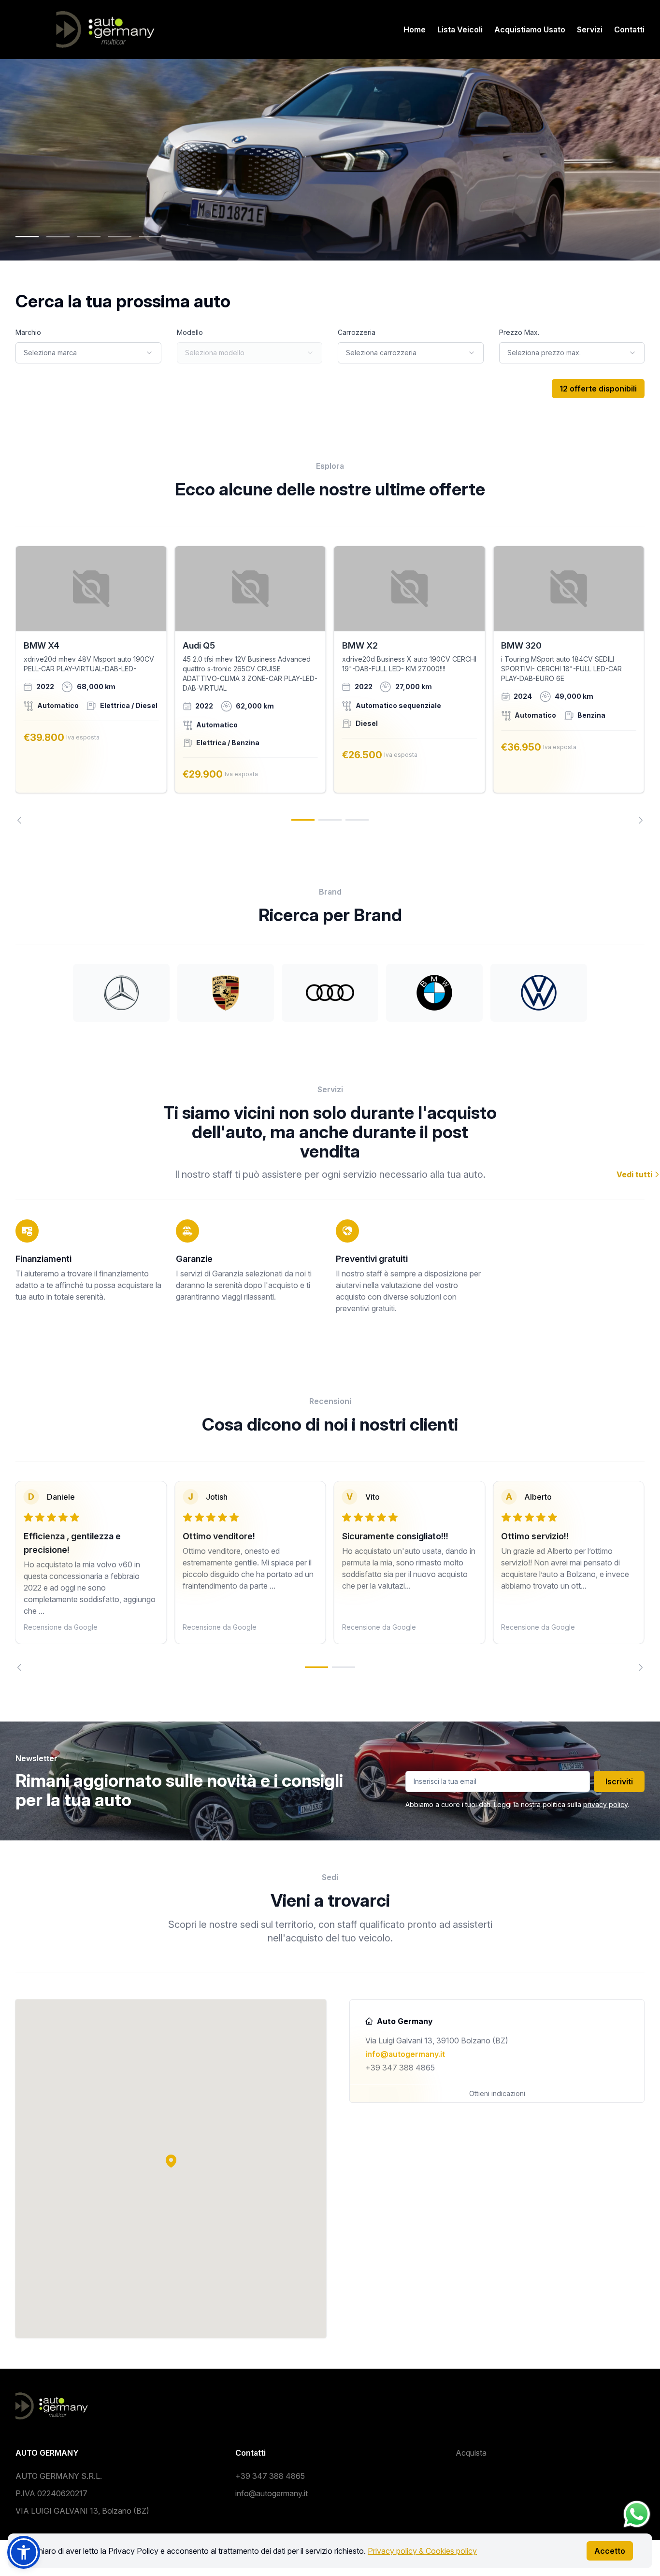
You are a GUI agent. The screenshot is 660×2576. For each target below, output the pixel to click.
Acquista (471, 2453)
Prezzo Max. (519, 332)
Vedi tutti (635, 1174)
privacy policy (605, 1804)
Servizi (590, 29)
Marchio (28, 332)
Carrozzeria (357, 332)
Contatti (629, 29)
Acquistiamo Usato (530, 29)
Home (415, 29)
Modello (190, 332)
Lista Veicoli (460, 29)
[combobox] (88, 353)
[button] (171, 2161)
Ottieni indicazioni (497, 2093)
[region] (330, 685)
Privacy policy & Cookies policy (422, 2551)
